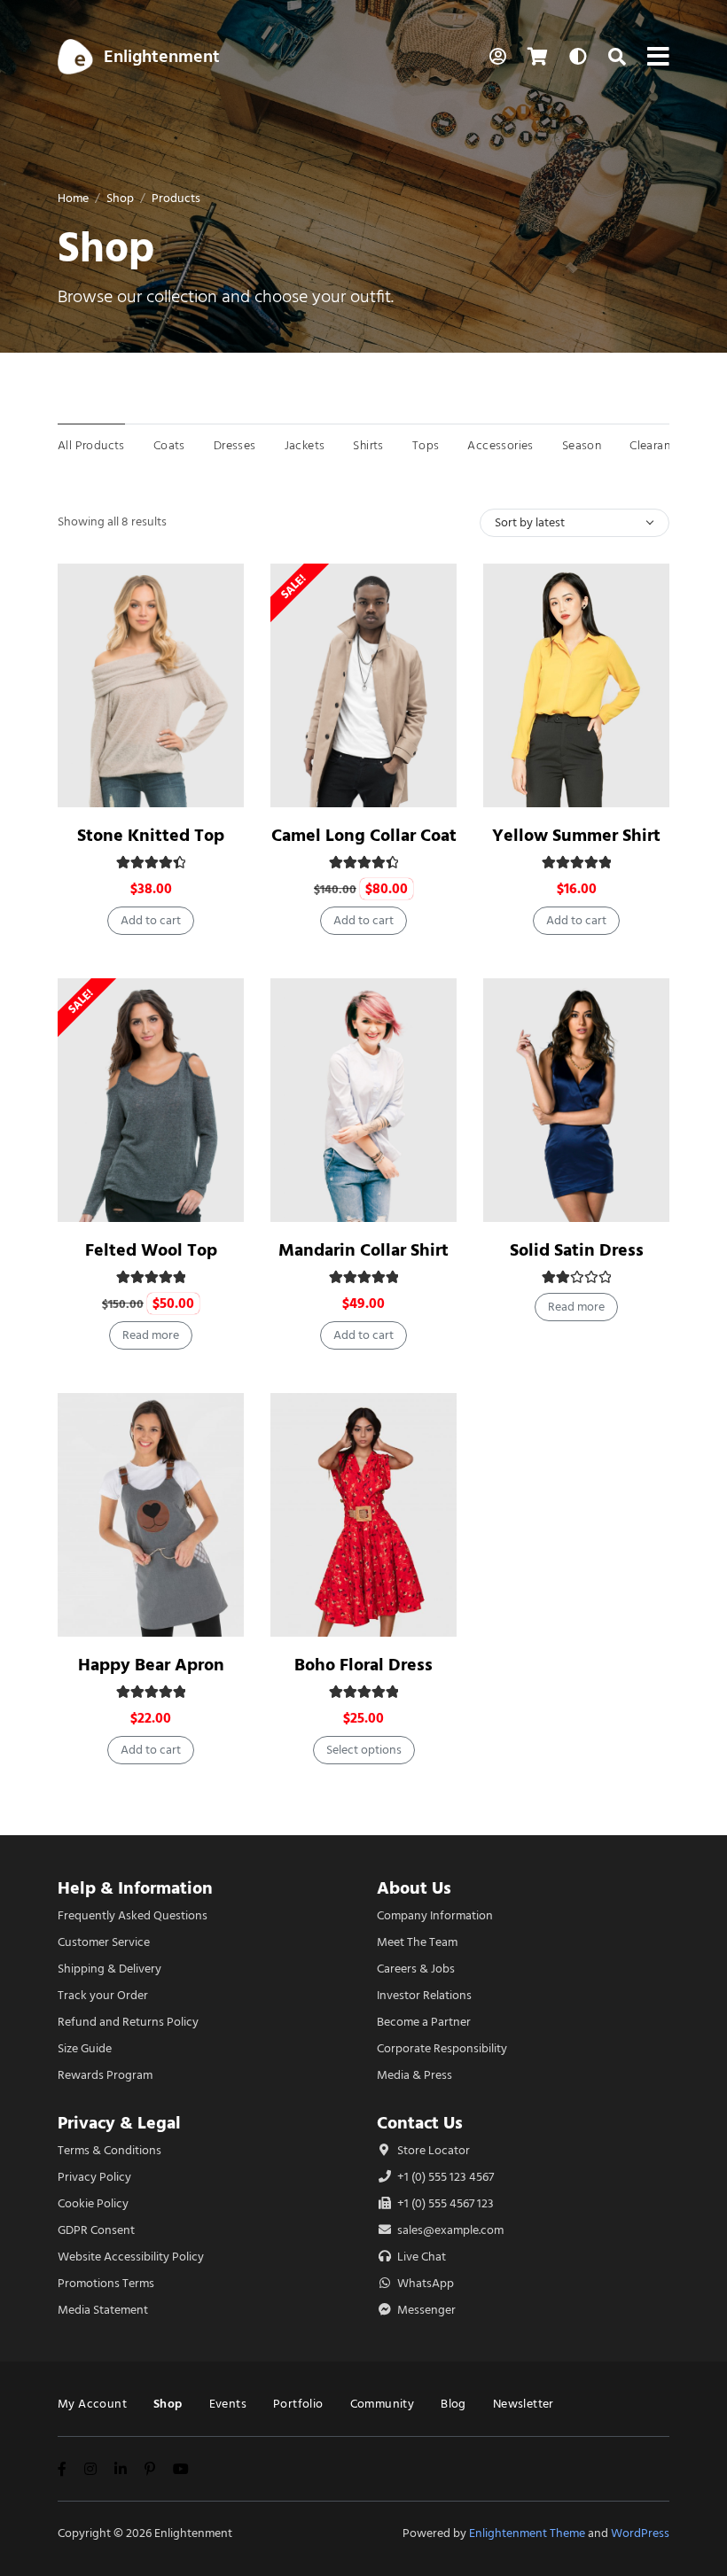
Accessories (500, 445)
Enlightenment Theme (527, 2533)
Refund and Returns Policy (128, 2022)
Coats (169, 445)
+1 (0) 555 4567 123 (444, 2203)
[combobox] (575, 523)
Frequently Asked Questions (133, 1915)
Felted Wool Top (151, 1250)
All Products (91, 445)
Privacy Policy (94, 2177)
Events (228, 2404)
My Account (92, 2404)
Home (73, 198)
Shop (120, 198)
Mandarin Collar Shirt (363, 1250)
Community (383, 2404)
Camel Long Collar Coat (364, 835)
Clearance (657, 445)
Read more (151, 1335)
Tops (426, 445)
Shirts (368, 445)
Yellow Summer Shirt (576, 835)
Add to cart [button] (151, 920)
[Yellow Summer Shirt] (576, 685)
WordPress (640, 2533)
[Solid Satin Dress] (576, 1100)
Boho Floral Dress (363, 1665)
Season (582, 445)
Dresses (235, 445)
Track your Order (103, 1995)
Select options (364, 1750)
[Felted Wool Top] (151, 1100)
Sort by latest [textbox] (530, 522)
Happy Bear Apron (151, 1665)
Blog (453, 2404)
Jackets (305, 445)
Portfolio (298, 2404)
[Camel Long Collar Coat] (363, 685)
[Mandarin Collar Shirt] (363, 1100)
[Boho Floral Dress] (363, 1515)
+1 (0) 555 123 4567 (444, 2177)
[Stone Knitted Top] (151, 685)
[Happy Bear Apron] (151, 1515)
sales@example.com (450, 2230)
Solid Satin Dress (577, 1250)
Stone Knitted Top (151, 835)
